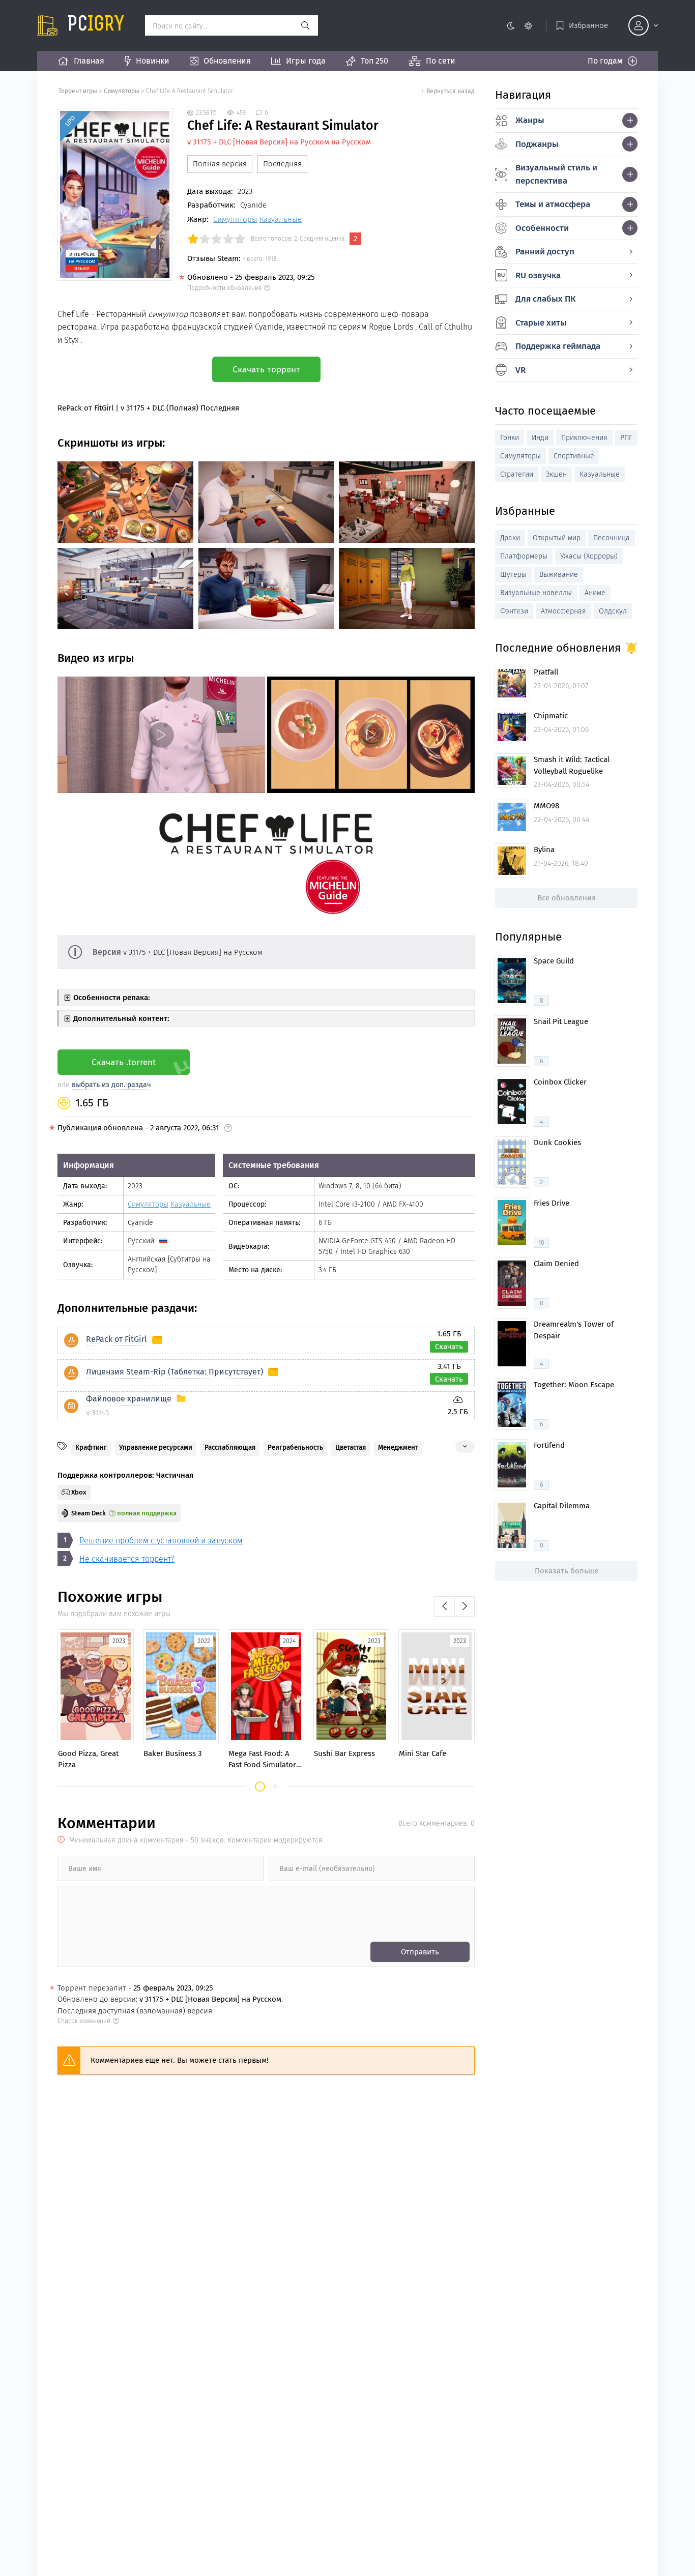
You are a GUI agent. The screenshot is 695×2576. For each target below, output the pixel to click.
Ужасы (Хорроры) (589, 556)
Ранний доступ (545, 252)
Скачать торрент (266, 370)
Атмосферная (563, 611)
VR (520, 370)
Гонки (510, 438)
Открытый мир (557, 538)
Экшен (556, 474)
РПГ (626, 438)
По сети (441, 61)
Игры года (306, 61)
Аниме (595, 593)
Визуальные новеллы (536, 593)
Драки (510, 538)
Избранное (588, 25)
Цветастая (351, 1448)
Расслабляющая (230, 1448)
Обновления (227, 61)
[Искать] (305, 25)
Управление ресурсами (156, 1448)
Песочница (612, 538)
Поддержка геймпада (558, 346)
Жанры (530, 120)
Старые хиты (541, 323)
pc (96, 25)
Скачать (449, 1346)
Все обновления (567, 898)
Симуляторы (122, 91)
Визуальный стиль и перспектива (556, 174)
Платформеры (524, 556)
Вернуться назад (451, 91)
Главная (89, 61)
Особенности (542, 228)
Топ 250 (374, 61)
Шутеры (513, 575)
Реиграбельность (295, 1448)
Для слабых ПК (545, 299)
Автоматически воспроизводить (118, 784)
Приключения (584, 438)
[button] (260, 1787)
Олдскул (613, 611)
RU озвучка (538, 275)
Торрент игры (78, 91)
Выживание (559, 575)
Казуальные (281, 219)
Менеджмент (398, 1448)
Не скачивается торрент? (127, 1559)
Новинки (153, 61)
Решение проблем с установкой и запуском (161, 1541)
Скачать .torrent (124, 1062)
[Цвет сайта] (519, 25)
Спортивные (574, 456)
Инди (540, 438)
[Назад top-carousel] (444, 1606)
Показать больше (567, 1571)
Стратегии (517, 474)
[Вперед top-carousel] (465, 1606)
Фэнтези (514, 611)
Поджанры (537, 144)
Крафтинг (91, 1448)
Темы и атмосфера (553, 204)
